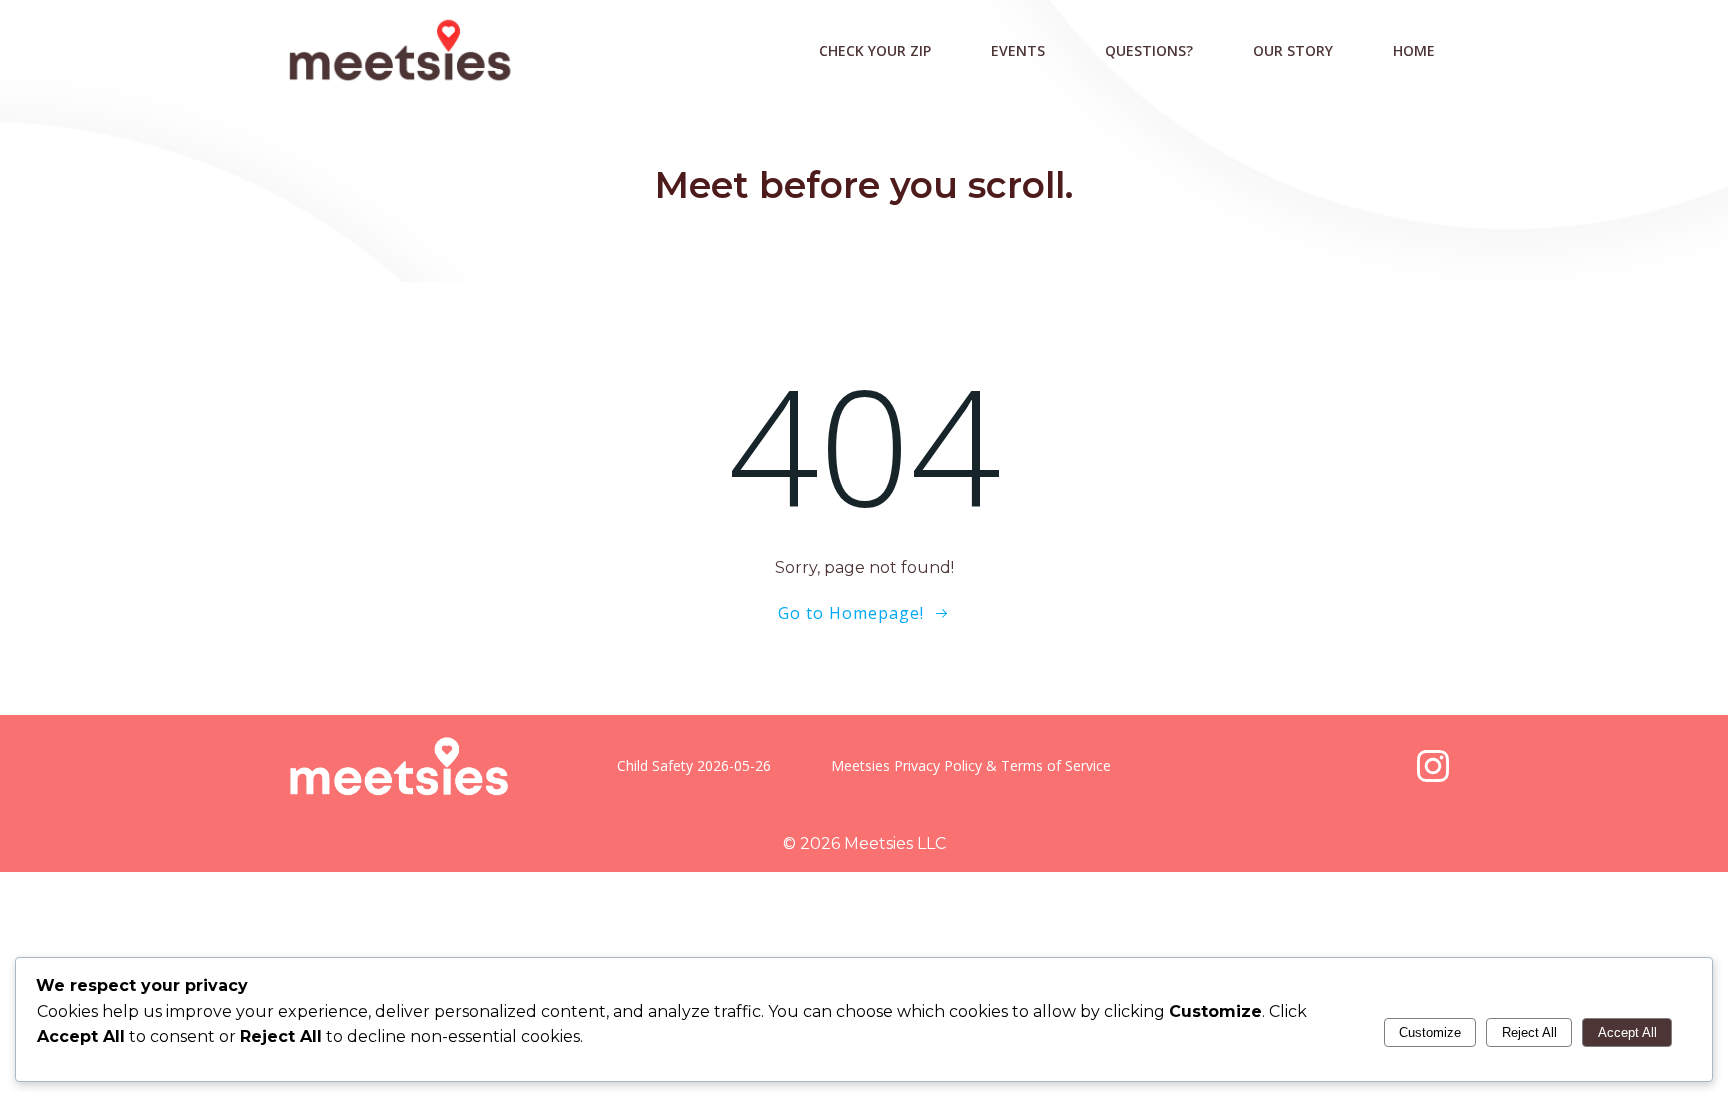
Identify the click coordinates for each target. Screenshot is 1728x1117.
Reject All (1529, 1032)
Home (1414, 50)
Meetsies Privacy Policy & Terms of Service (971, 765)
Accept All (1627, 1032)
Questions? (1149, 50)
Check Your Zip (875, 50)
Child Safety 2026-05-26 (694, 765)
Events (1018, 50)
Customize (1430, 1032)
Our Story (1293, 50)
